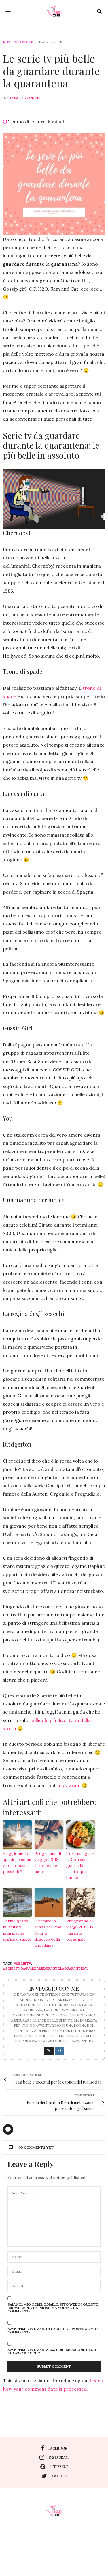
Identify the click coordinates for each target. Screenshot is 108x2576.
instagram (59, 2457)
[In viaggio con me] (54, 11)
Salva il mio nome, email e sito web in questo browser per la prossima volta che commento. (53, 2308)
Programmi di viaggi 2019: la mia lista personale (80, 1930)
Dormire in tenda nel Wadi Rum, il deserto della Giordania (49, 1933)
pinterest (59, 2466)
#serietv (22, 1964)
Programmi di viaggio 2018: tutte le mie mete (48, 1863)
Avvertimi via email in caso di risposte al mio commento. (53, 2331)
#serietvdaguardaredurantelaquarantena (45, 1968)
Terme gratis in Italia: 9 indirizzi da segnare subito (17, 1930)
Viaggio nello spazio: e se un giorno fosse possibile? (17, 1863)
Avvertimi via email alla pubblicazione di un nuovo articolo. (52, 2352)
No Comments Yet (36, 2147)
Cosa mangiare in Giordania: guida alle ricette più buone (80, 1866)
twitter (59, 2476)
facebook (58, 2448)
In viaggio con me (24, 98)
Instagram (69, 1785)
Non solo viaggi (18, 42)
